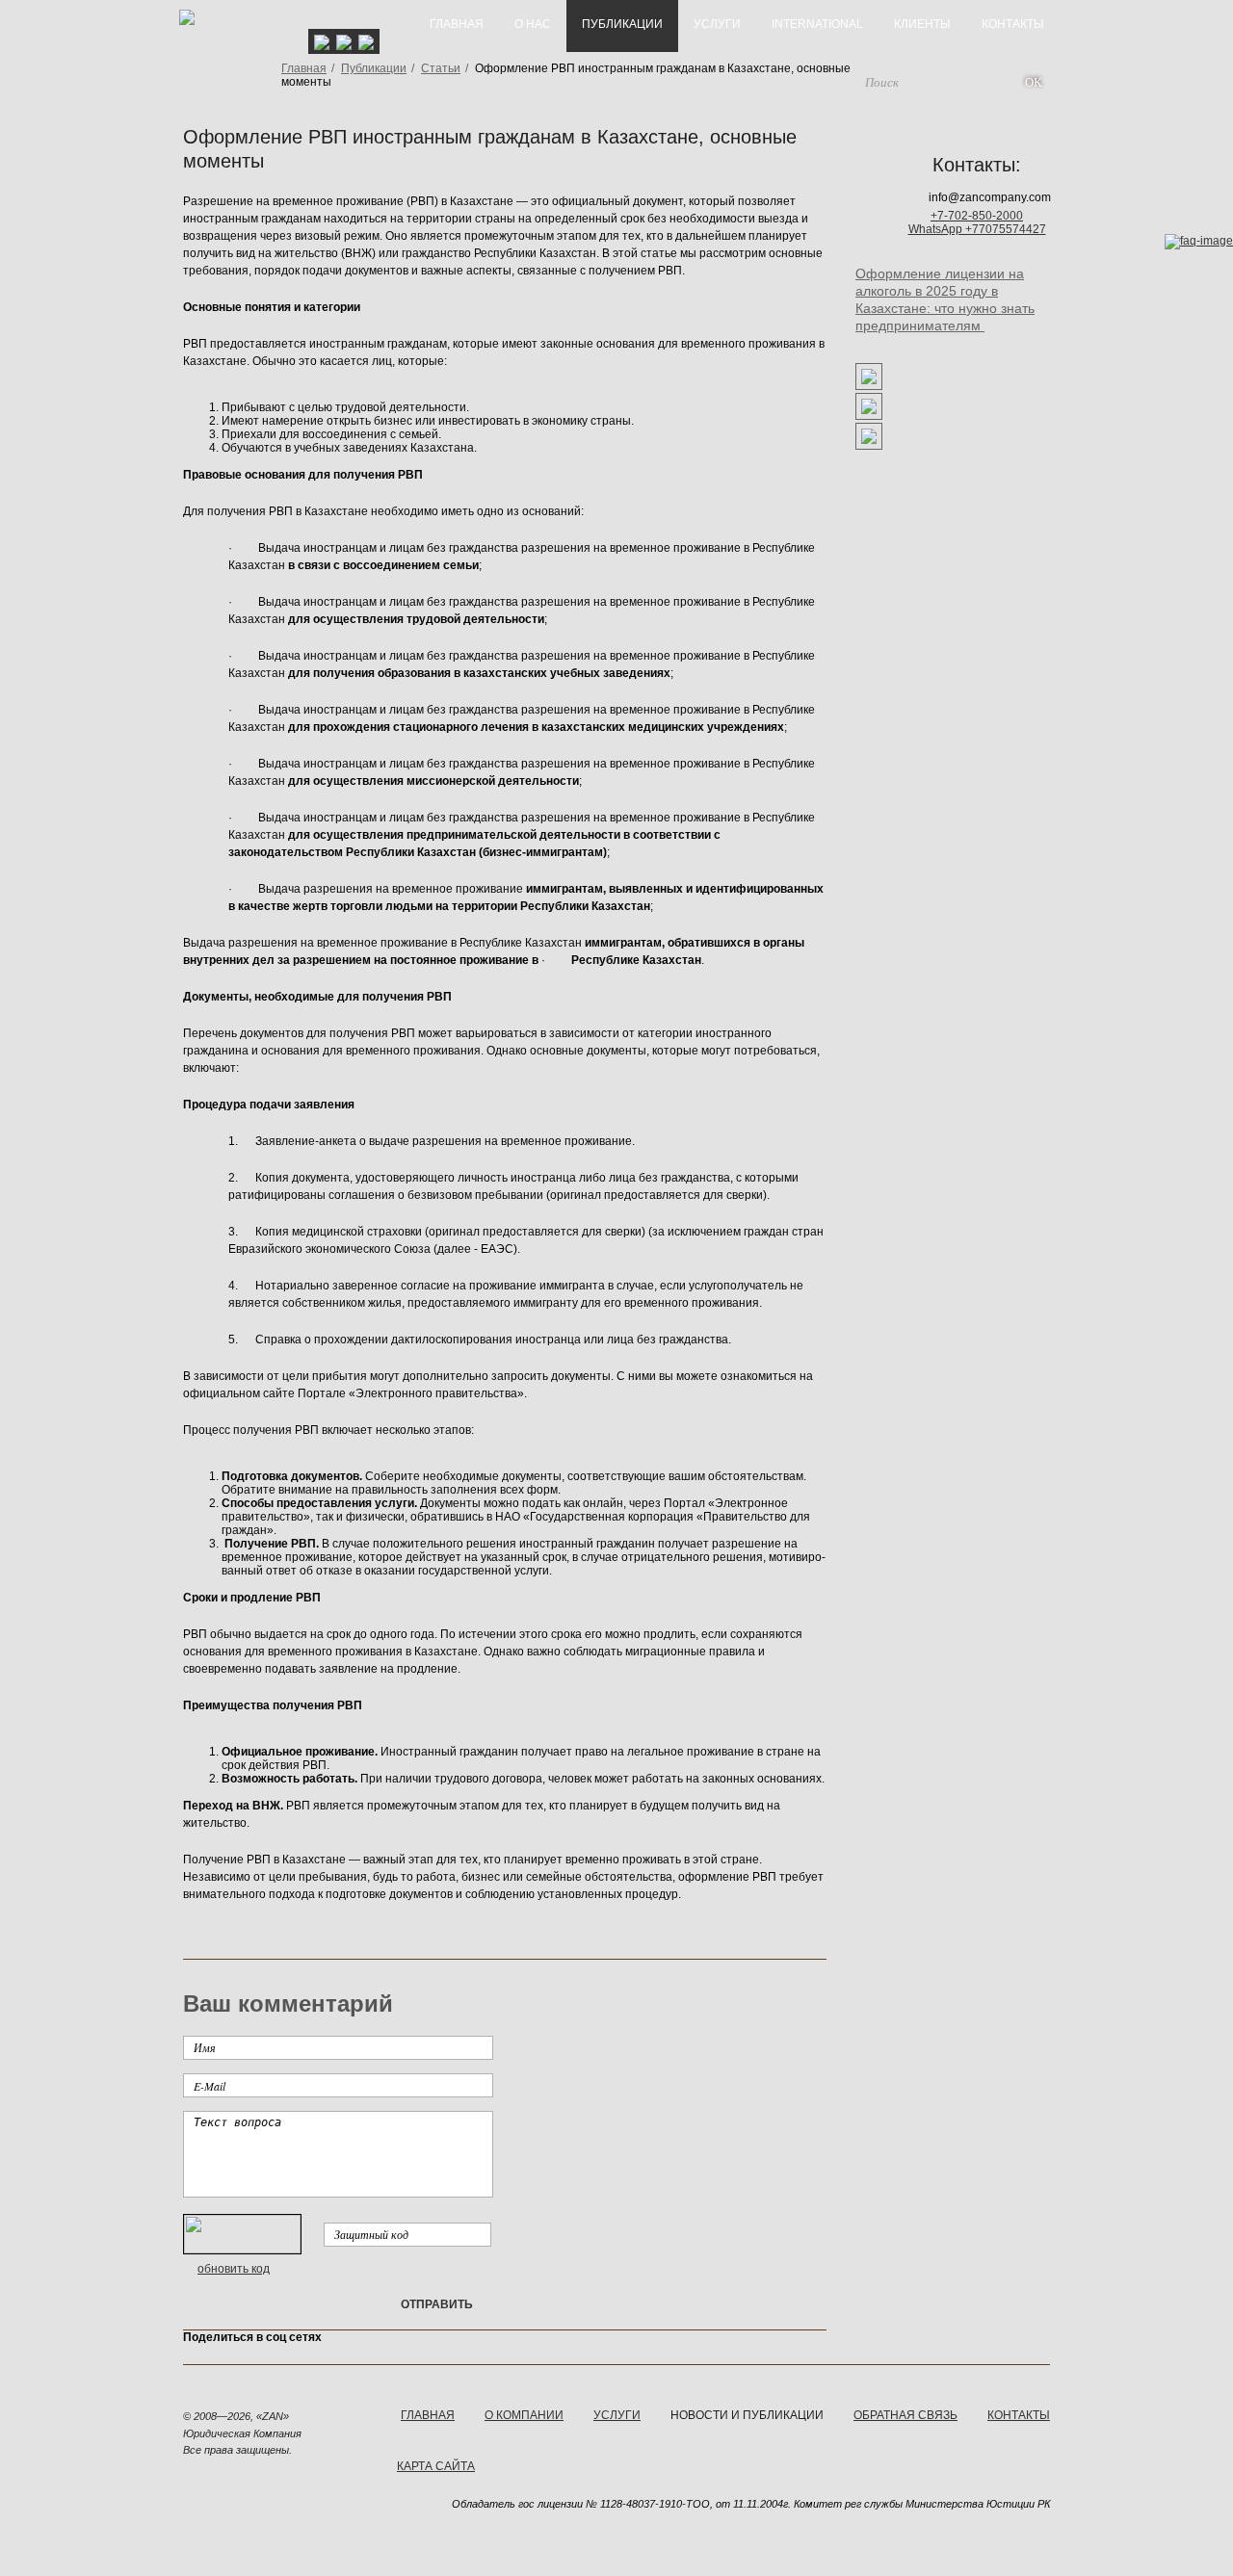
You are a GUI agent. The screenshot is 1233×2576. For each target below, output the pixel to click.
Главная (304, 68)
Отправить (437, 2304)
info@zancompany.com (990, 197)
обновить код (234, 2269)
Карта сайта (436, 2466)
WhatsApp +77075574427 (977, 229)
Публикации (374, 68)
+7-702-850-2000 (977, 216)
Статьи (441, 68)
